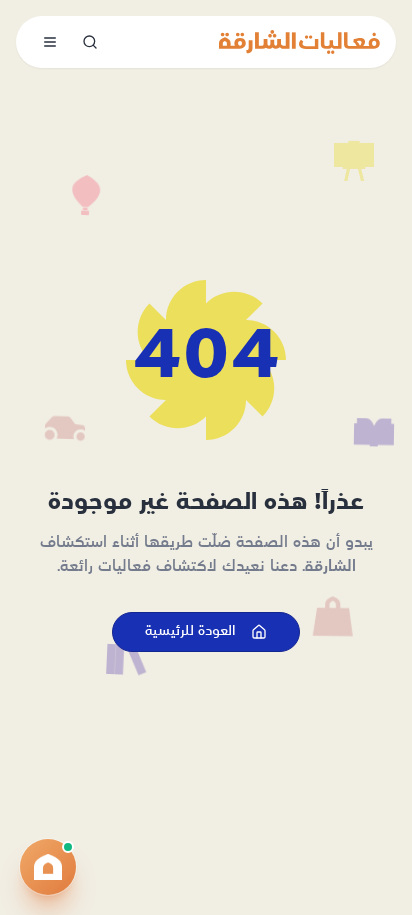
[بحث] (90, 42)
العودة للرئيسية (190, 631)
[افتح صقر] (48, 867)
